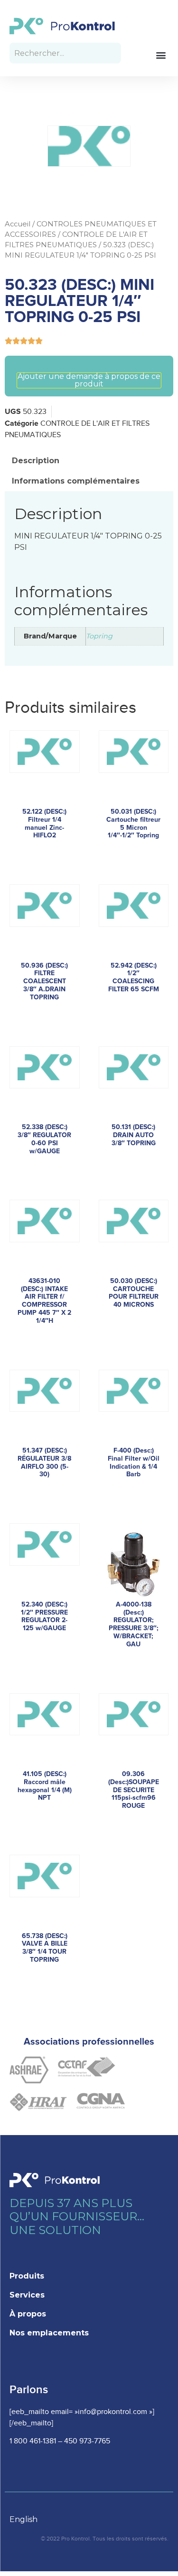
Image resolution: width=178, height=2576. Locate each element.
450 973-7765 (87, 2441)
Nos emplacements (49, 2333)
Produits (27, 2276)
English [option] (23, 2519)
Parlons (29, 2390)
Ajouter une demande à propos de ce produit (89, 380)
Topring (99, 636)
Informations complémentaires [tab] (76, 481)
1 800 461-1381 (33, 2441)
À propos (28, 2314)
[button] (161, 55)
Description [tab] (36, 461)
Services (27, 2295)
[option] (28, 2520)
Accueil (18, 224)
